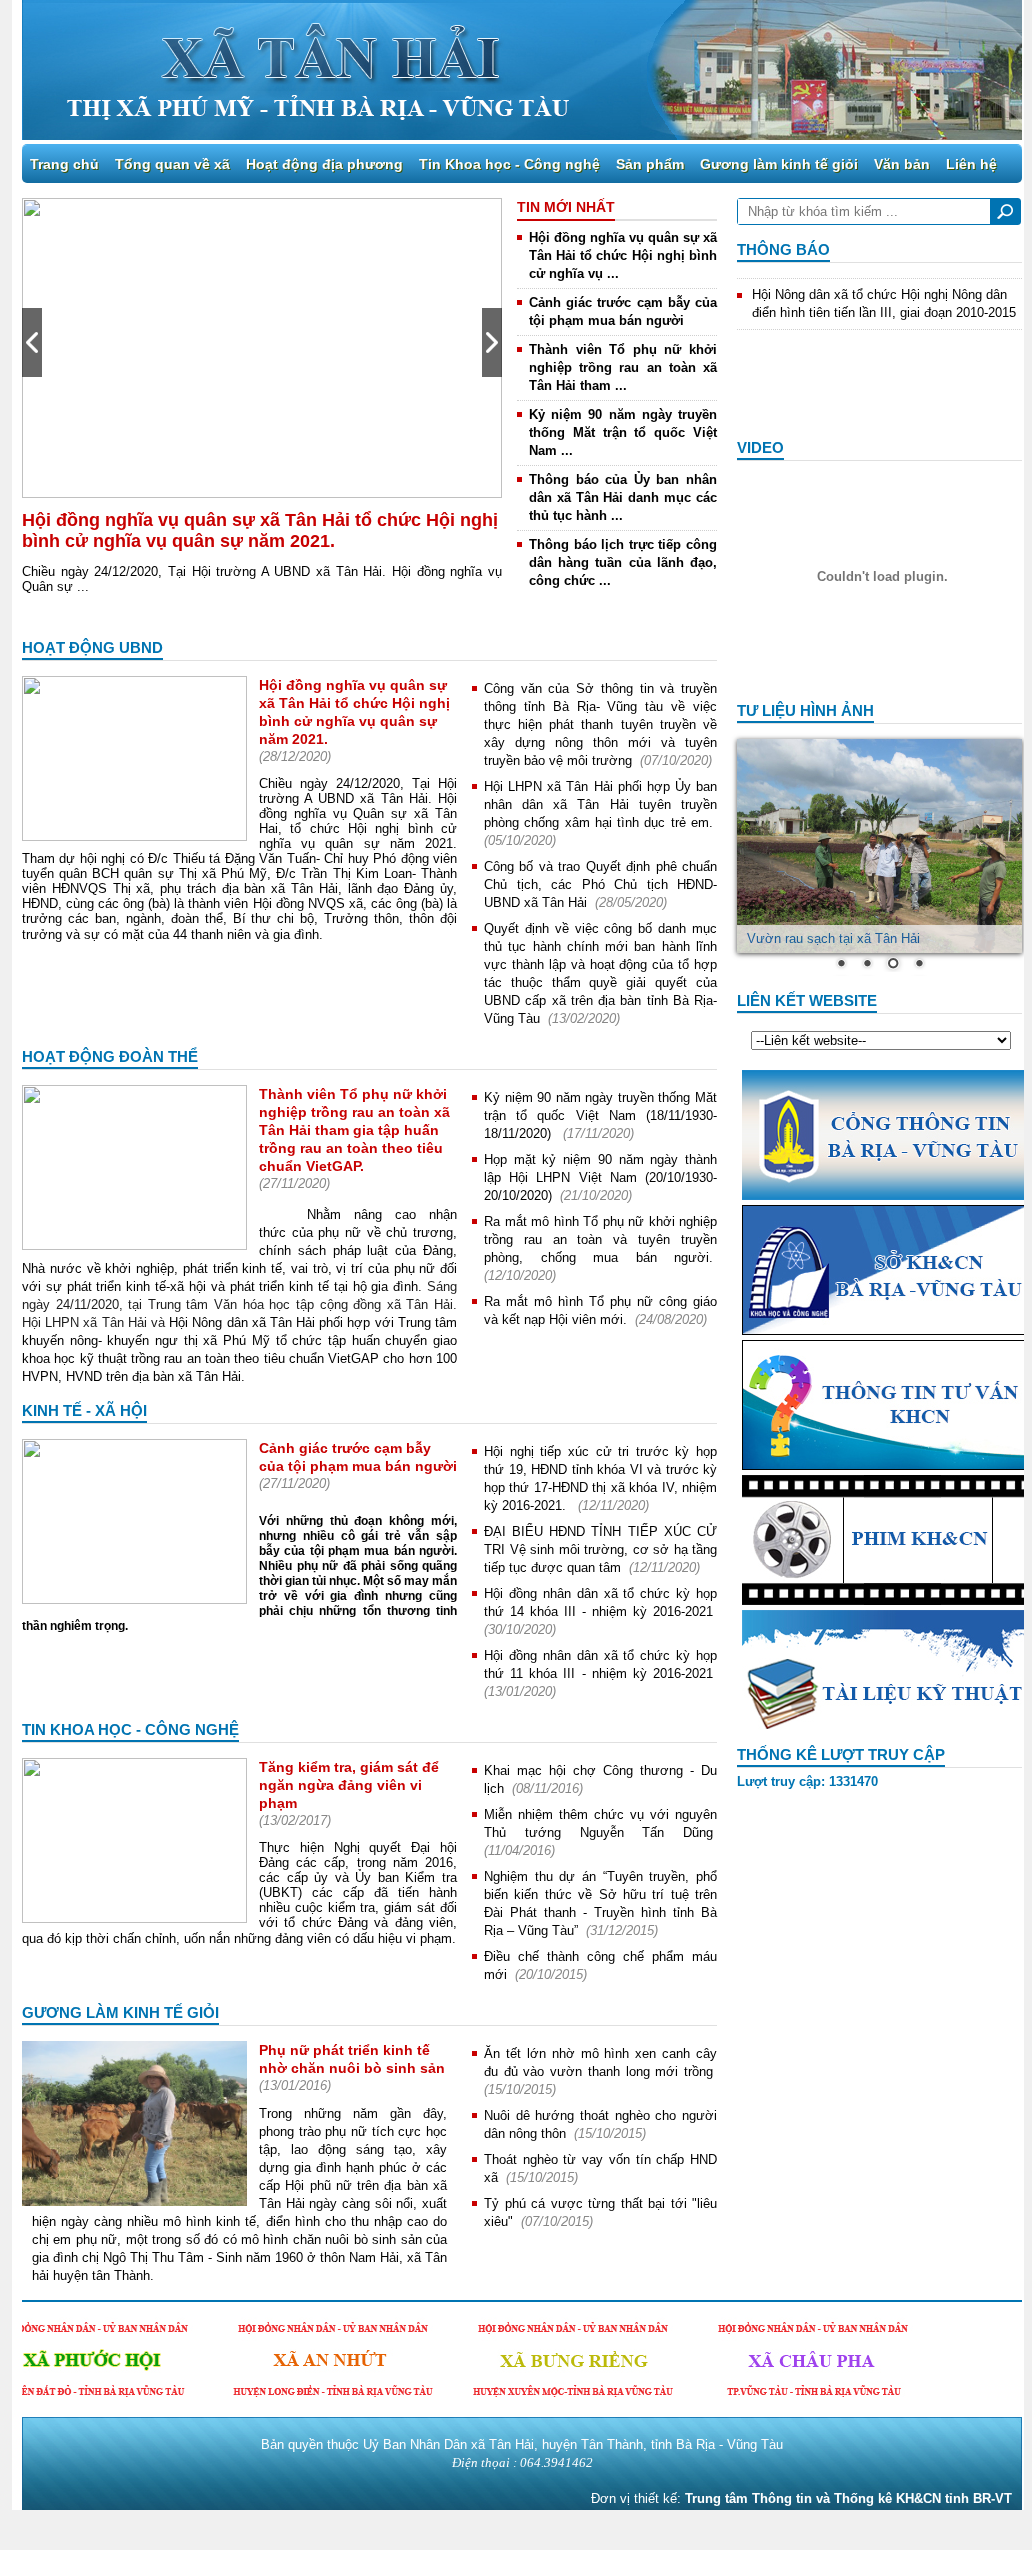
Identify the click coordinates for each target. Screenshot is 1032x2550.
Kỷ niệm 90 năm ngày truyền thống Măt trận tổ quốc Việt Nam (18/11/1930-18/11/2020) (600, 1115)
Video (760, 447)
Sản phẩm (650, 164)
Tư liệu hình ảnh (805, 710)
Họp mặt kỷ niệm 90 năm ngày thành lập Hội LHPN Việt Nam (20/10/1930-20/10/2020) (600, 1177)
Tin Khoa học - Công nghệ (509, 164)
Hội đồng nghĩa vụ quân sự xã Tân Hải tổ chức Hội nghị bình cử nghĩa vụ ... (623, 255)
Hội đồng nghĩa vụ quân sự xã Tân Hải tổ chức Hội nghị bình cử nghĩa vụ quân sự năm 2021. (260, 530)
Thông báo (783, 249)
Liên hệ (971, 164)
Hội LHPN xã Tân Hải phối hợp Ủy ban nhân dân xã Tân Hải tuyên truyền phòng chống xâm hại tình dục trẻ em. (600, 804)
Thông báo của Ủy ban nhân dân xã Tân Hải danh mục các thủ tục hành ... (623, 497)
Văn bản (902, 164)
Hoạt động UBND (92, 647)
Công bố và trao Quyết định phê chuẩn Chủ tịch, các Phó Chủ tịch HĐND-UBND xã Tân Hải (600, 884)
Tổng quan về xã (172, 164)
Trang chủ (64, 164)
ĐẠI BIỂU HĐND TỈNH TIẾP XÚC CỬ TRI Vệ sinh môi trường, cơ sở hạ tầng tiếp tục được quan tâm (600, 1549)
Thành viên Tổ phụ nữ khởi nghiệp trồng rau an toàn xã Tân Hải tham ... (623, 367)
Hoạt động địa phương (324, 164)
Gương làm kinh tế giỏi (779, 164)
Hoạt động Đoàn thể (110, 1056)
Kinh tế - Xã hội (84, 1410)
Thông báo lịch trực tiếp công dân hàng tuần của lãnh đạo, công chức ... (623, 562)
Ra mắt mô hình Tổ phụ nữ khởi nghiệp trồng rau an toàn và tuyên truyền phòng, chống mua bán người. (600, 1239)
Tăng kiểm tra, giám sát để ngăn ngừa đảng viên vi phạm (349, 1785)
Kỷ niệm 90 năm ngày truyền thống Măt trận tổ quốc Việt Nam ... (623, 432)
